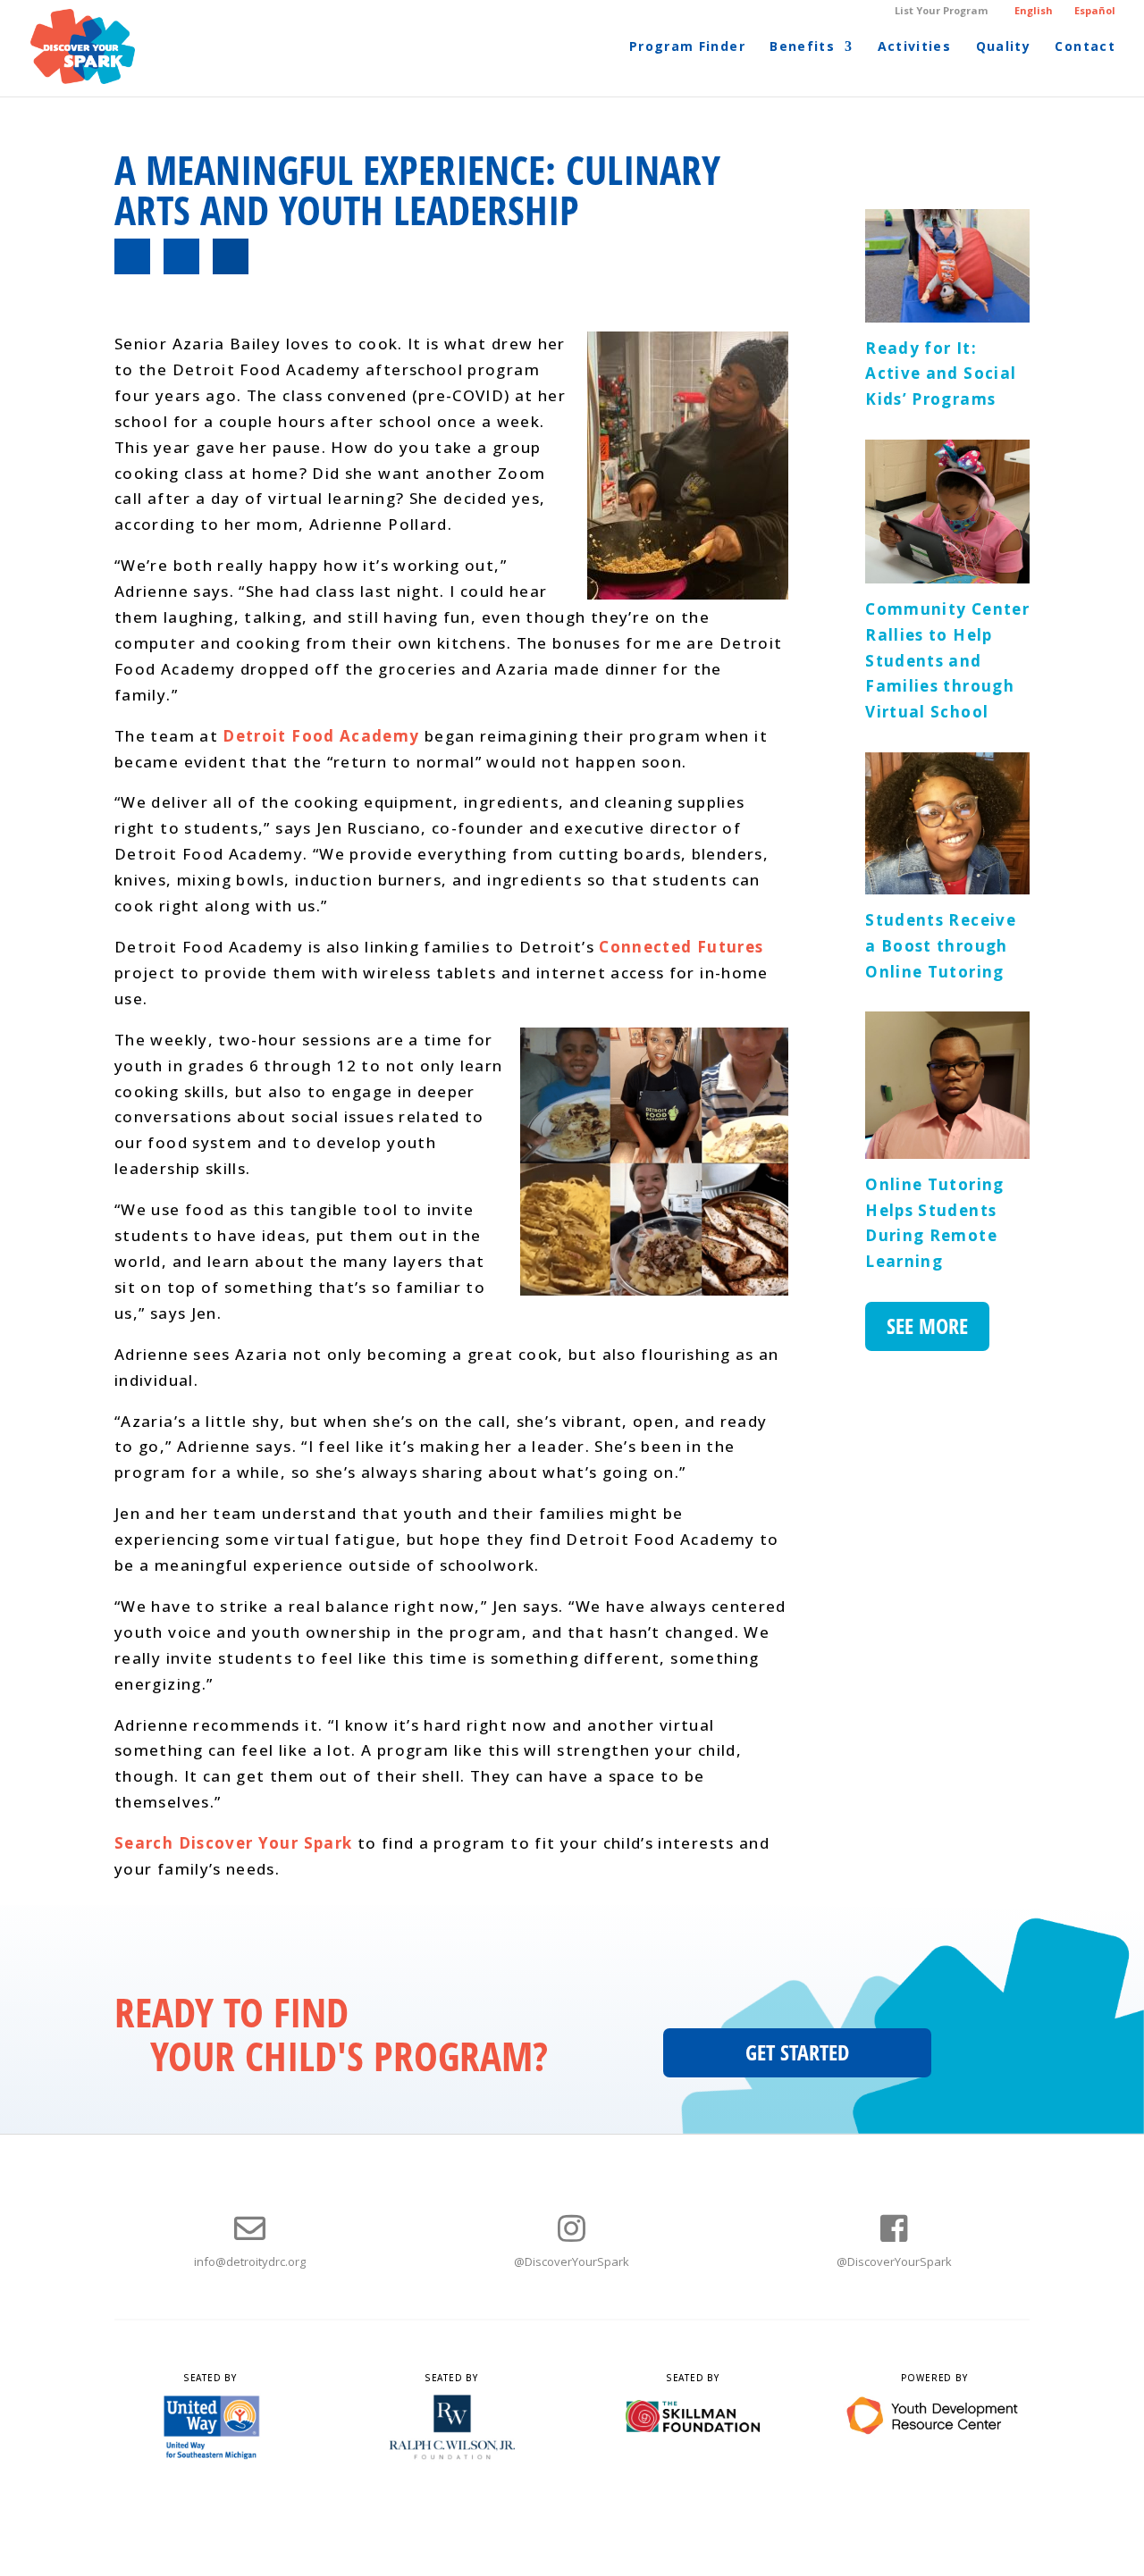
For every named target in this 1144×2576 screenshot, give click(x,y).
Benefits (802, 47)
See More (927, 1326)
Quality (1004, 47)
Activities (915, 47)
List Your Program (941, 11)
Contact (1085, 47)
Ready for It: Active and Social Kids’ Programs (941, 373)
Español (1095, 10)
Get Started (797, 2052)
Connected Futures (681, 947)
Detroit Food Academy (321, 736)
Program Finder (687, 47)
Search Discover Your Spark (233, 1843)
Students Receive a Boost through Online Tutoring (941, 945)
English (1034, 10)
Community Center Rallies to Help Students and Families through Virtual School (947, 660)
